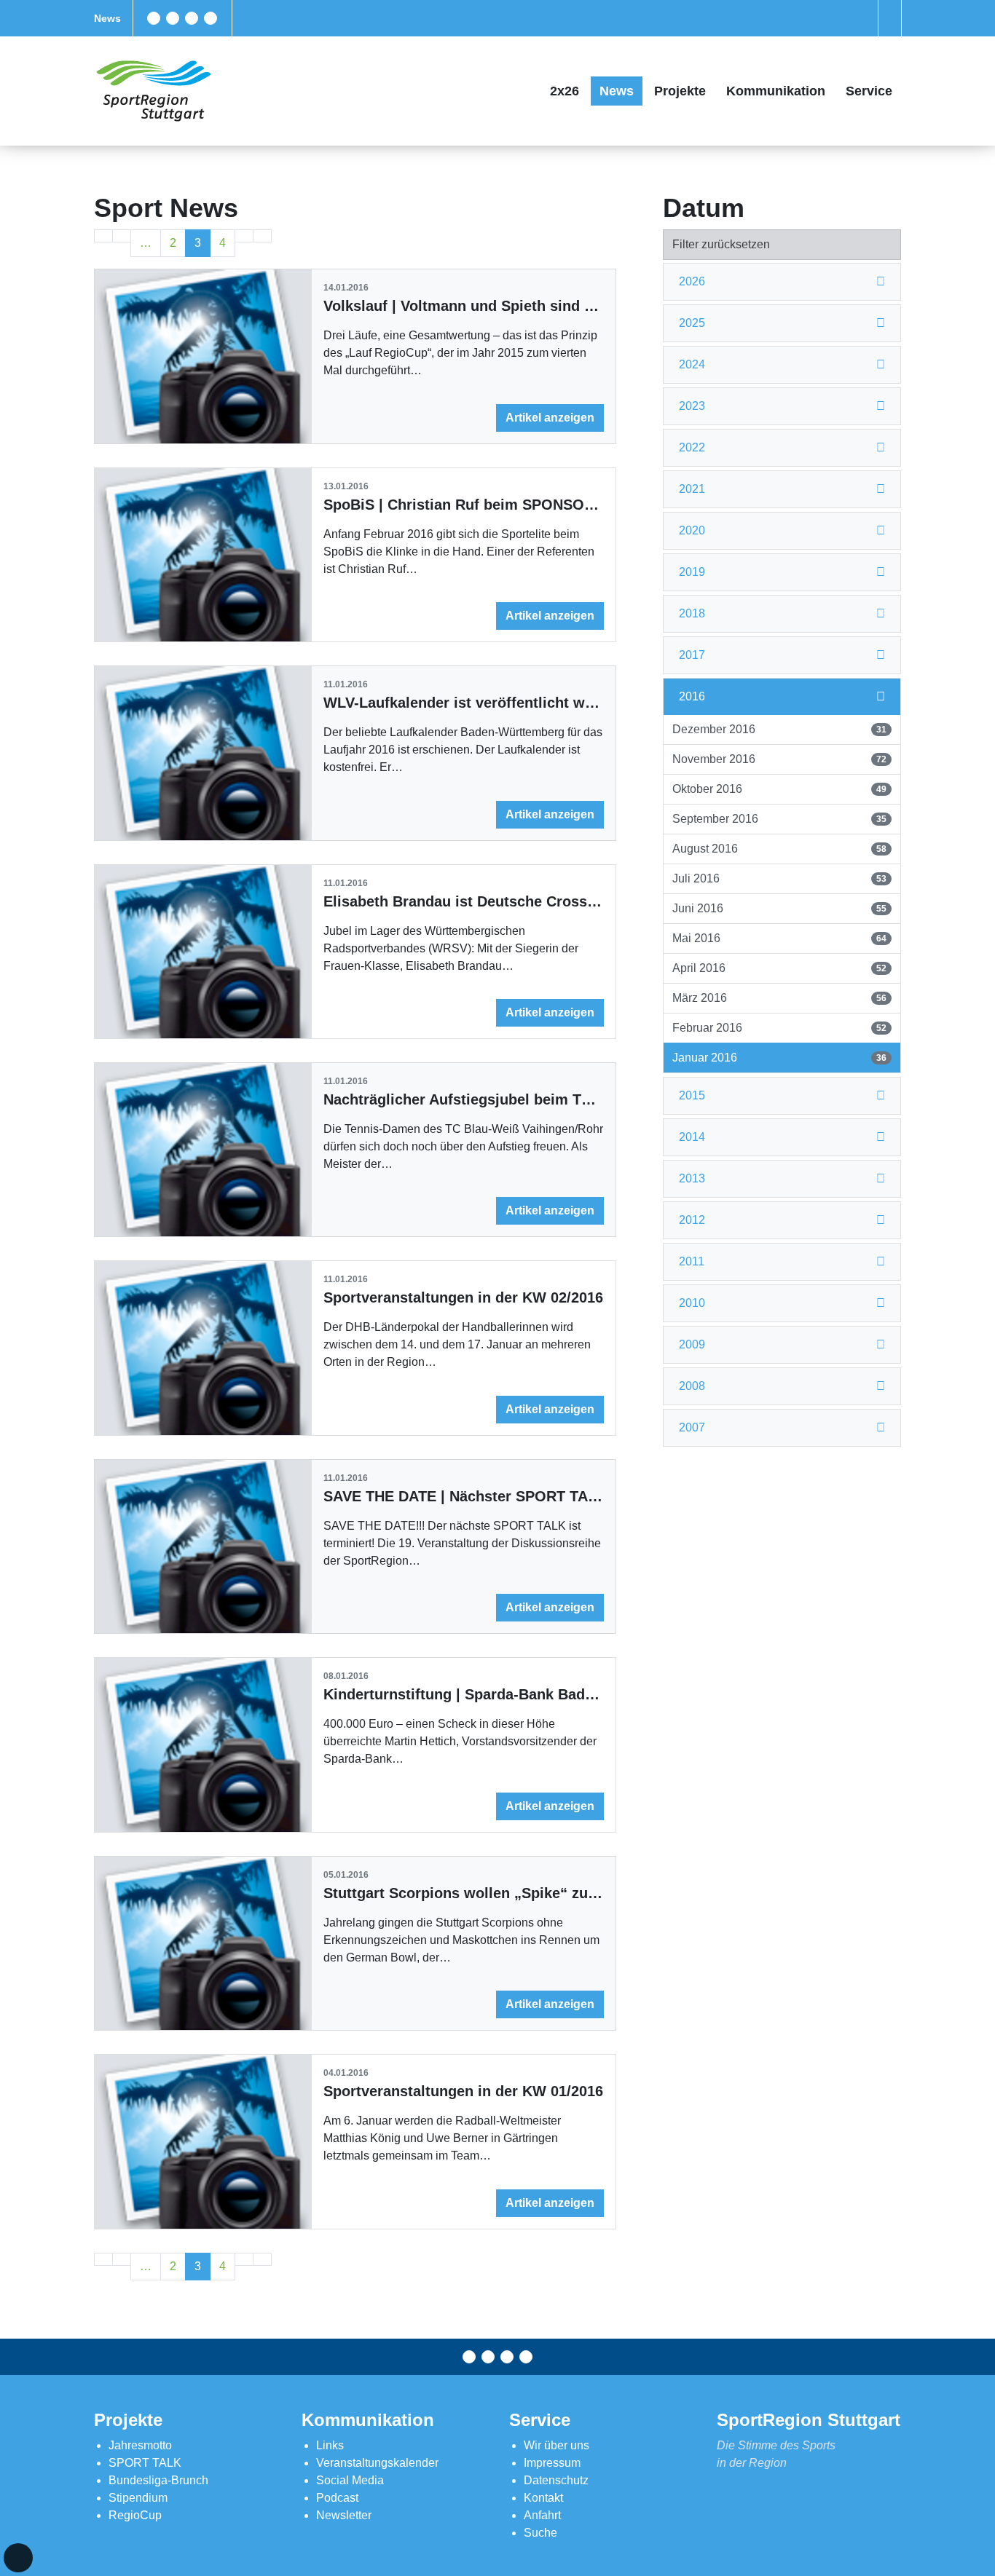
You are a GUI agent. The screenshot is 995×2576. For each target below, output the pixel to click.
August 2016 (779, 849)
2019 (692, 572)
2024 (692, 364)
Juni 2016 (779, 908)
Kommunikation (776, 91)
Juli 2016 (779, 878)
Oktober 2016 (779, 789)
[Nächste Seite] (244, 236)
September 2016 (779, 819)
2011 (692, 1261)
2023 (692, 406)
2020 (692, 530)
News (107, 18)
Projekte (680, 91)
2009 (692, 1344)
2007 (692, 1427)
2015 (692, 1095)
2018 (692, 613)
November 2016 (779, 759)
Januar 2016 (779, 1058)
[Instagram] (192, 18)
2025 (692, 323)
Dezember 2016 (779, 729)
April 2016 (779, 968)
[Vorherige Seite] (122, 236)
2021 (692, 489)
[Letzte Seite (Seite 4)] (262, 236)
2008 (692, 1386)
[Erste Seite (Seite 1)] (103, 236)
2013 (692, 1178)
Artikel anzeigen (550, 418)
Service (869, 91)
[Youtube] (211, 18)
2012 (692, 1220)
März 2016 (779, 998)
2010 (692, 1303)
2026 (692, 281)
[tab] (782, 282)
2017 (692, 655)
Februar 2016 (779, 1028)
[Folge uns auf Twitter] (173, 18)
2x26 (565, 91)
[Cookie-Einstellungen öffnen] (18, 2558)
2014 (692, 1137)
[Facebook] (154, 18)
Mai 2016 (779, 938)
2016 (692, 696)
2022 (692, 447)
